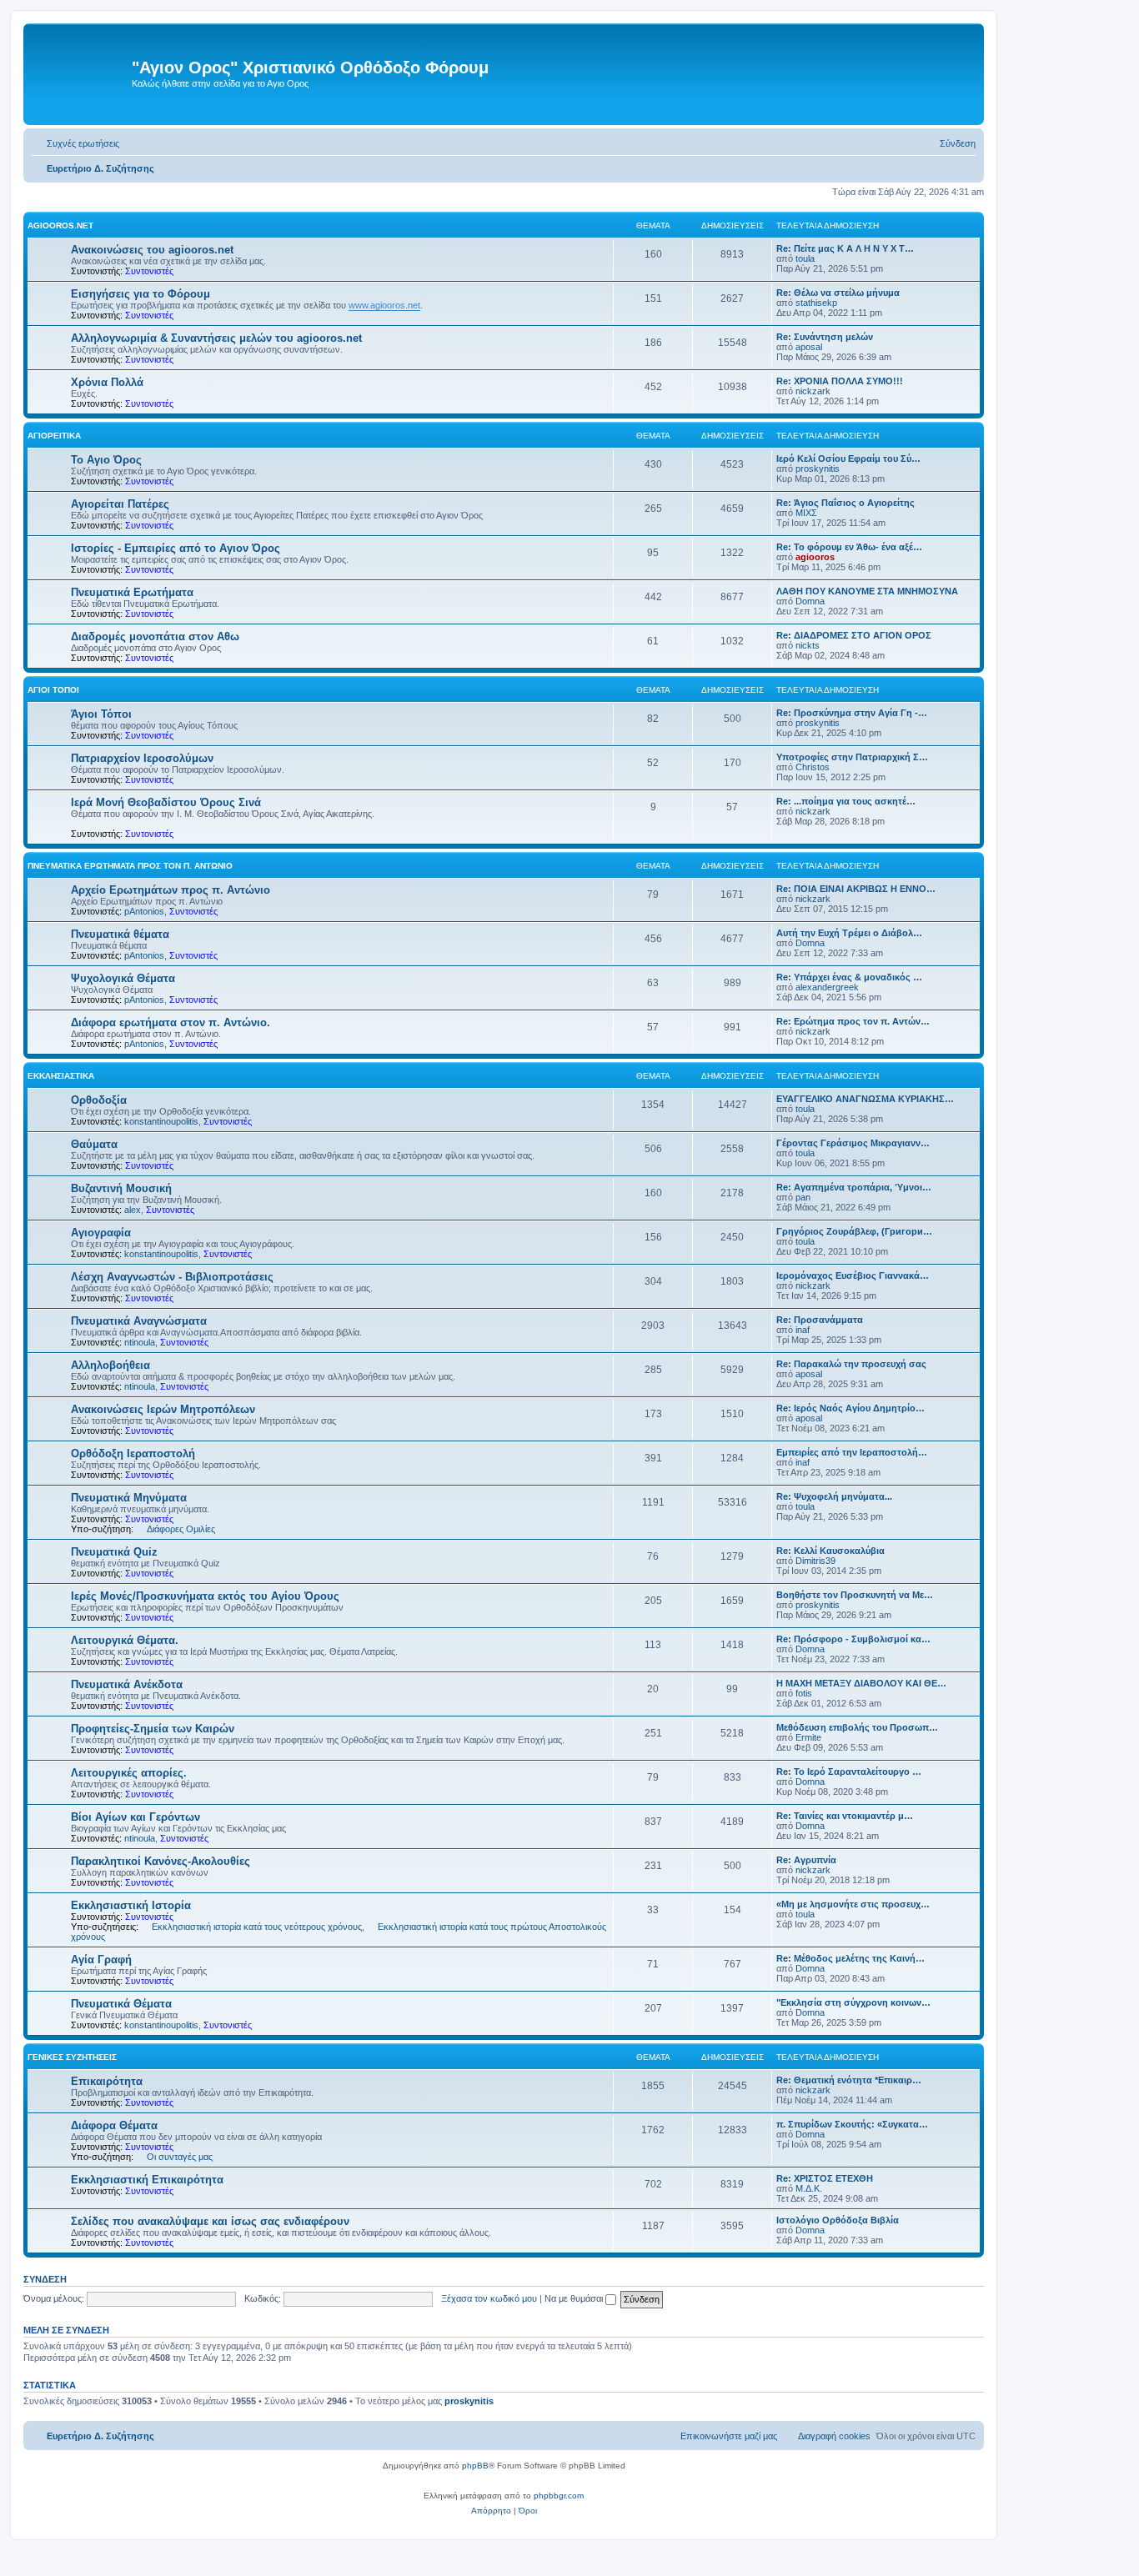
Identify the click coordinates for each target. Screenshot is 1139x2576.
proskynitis (818, 469)
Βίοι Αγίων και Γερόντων (135, 1817)
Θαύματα (94, 1144)
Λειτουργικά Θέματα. (125, 1640)
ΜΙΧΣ (806, 513)
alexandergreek (827, 987)
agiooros (815, 557)
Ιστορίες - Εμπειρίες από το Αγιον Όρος (176, 548)
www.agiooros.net (384, 305)
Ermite (808, 1737)
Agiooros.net (60, 226)
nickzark (813, 391)
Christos (813, 767)
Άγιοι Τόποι (53, 690)
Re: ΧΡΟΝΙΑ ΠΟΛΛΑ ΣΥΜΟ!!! (840, 381)
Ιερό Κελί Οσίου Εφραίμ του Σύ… (848, 459)
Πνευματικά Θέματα (121, 2004)
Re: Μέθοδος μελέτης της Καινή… (850, 1958)
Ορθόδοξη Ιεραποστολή (133, 1453)
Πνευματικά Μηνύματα (129, 1498)
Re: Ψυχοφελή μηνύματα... (834, 1496)
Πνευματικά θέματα (120, 934)
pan (803, 1197)
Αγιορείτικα (54, 436)
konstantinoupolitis (161, 1121)
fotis (804, 1693)
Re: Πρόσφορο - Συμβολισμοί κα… (853, 1639)
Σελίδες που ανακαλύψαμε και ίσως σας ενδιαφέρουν (210, 2221)
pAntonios (144, 911)
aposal (809, 347)
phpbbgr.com (559, 2496)
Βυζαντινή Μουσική (121, 1188)
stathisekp (816, 303)
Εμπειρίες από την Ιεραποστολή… (852, 1452)
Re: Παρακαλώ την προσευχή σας (851, 1364)
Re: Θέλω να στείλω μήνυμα (838, 293)
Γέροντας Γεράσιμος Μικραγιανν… (853, 1143)
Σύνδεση (45, 2279)
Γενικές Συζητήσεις (72, 2057)
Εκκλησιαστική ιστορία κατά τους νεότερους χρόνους (257, 1927)
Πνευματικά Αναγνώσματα (139, 1321)
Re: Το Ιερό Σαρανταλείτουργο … (849, 1772)
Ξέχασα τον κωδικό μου (489, 2298)
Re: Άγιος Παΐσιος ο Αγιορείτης (845, 503)
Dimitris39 (815, 1561)
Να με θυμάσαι (575, 2298)
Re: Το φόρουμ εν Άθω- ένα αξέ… (849, 547)
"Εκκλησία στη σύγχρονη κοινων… (853, 2002)
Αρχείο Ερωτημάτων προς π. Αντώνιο (171, 890)
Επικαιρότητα (107, 2081)
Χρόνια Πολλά (107, 382)
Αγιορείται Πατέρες (120, 504)
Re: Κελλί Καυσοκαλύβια (830, 1551)
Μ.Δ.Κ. (809, 2188)
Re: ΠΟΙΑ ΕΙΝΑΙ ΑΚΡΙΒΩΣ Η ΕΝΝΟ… (856, 889)
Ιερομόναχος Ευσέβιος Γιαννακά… (853, 1275)
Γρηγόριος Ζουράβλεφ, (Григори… (854, 1231)
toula (805, 258)
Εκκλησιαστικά (61, 1076)
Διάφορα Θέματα (114, 2125)
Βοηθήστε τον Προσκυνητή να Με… (855, 1595)
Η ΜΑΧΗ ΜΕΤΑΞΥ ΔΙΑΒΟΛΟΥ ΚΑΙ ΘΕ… (861, 1683)
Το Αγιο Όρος (106, 460)
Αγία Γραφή (101, 1960)
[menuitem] (75, 143)
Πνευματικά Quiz (114, 1552)
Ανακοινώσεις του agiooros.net (152, 250)
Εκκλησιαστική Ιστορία (131, 1905)
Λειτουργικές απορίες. (129, 1773)
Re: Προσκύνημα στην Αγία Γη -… (852, 713)
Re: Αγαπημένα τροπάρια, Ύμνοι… (854, 1187)
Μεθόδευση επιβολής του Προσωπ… (857, 1727)
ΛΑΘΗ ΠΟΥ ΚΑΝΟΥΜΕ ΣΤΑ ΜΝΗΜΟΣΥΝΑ (867, 591)
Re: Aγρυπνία (806, 1860)
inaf (803, 1330)
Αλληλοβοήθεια (110, 1365)
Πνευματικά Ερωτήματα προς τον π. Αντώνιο (130, 866)
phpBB (475, 2466)
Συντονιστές (149, 271)
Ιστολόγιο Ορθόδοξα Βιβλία (838, 2220)
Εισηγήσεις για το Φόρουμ (140, 294)
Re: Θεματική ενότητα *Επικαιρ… (849, 2080)
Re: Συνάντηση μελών (825, 337)
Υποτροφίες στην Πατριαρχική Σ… (852, 757)
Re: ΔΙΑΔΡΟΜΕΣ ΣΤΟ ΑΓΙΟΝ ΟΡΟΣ (854, 635)
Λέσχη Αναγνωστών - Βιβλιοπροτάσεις (172, 1277)
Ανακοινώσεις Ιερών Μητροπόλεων (163, 1409)
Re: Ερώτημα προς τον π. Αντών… (853, 1021)
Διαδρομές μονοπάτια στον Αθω (155, 636)
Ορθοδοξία (99, 1100)
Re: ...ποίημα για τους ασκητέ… (846, 801)
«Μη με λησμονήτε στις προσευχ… (853, 1904)
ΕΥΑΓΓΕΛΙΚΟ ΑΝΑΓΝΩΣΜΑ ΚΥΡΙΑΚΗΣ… (865, 1099)
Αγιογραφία (101, 1233)
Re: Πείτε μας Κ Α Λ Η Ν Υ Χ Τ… (845, 248)
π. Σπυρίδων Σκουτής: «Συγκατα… (852, 2124)
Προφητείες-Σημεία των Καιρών (153, 1729)
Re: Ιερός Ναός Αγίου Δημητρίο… (850, 1408)
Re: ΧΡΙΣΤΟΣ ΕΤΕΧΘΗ (825, 2178)
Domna (810, 601)
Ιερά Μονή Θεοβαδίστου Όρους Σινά (166, 802)
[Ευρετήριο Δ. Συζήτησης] (80, 74)
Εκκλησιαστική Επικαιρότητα (147, 2180)
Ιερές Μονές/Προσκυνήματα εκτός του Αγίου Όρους (205, 1596)
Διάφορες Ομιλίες (181, 1529)
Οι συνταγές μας (180, 2157)
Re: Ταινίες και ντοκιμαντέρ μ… (845, 1816)
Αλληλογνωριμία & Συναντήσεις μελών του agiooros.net (216, 338)
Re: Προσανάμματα (820, 1320)
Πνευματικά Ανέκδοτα (127, 1684)
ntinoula (140, 1342)
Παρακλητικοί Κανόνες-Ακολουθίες (161, 1861)
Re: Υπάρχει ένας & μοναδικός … (849, 977)
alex (133, 1210)
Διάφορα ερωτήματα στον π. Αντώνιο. (171, 1022)
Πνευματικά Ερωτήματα (132, 592)
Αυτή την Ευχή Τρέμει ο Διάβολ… (849, 933)
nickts (808, 645)
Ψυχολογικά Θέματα (123, 978)
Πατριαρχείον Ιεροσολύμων (142, 758)
